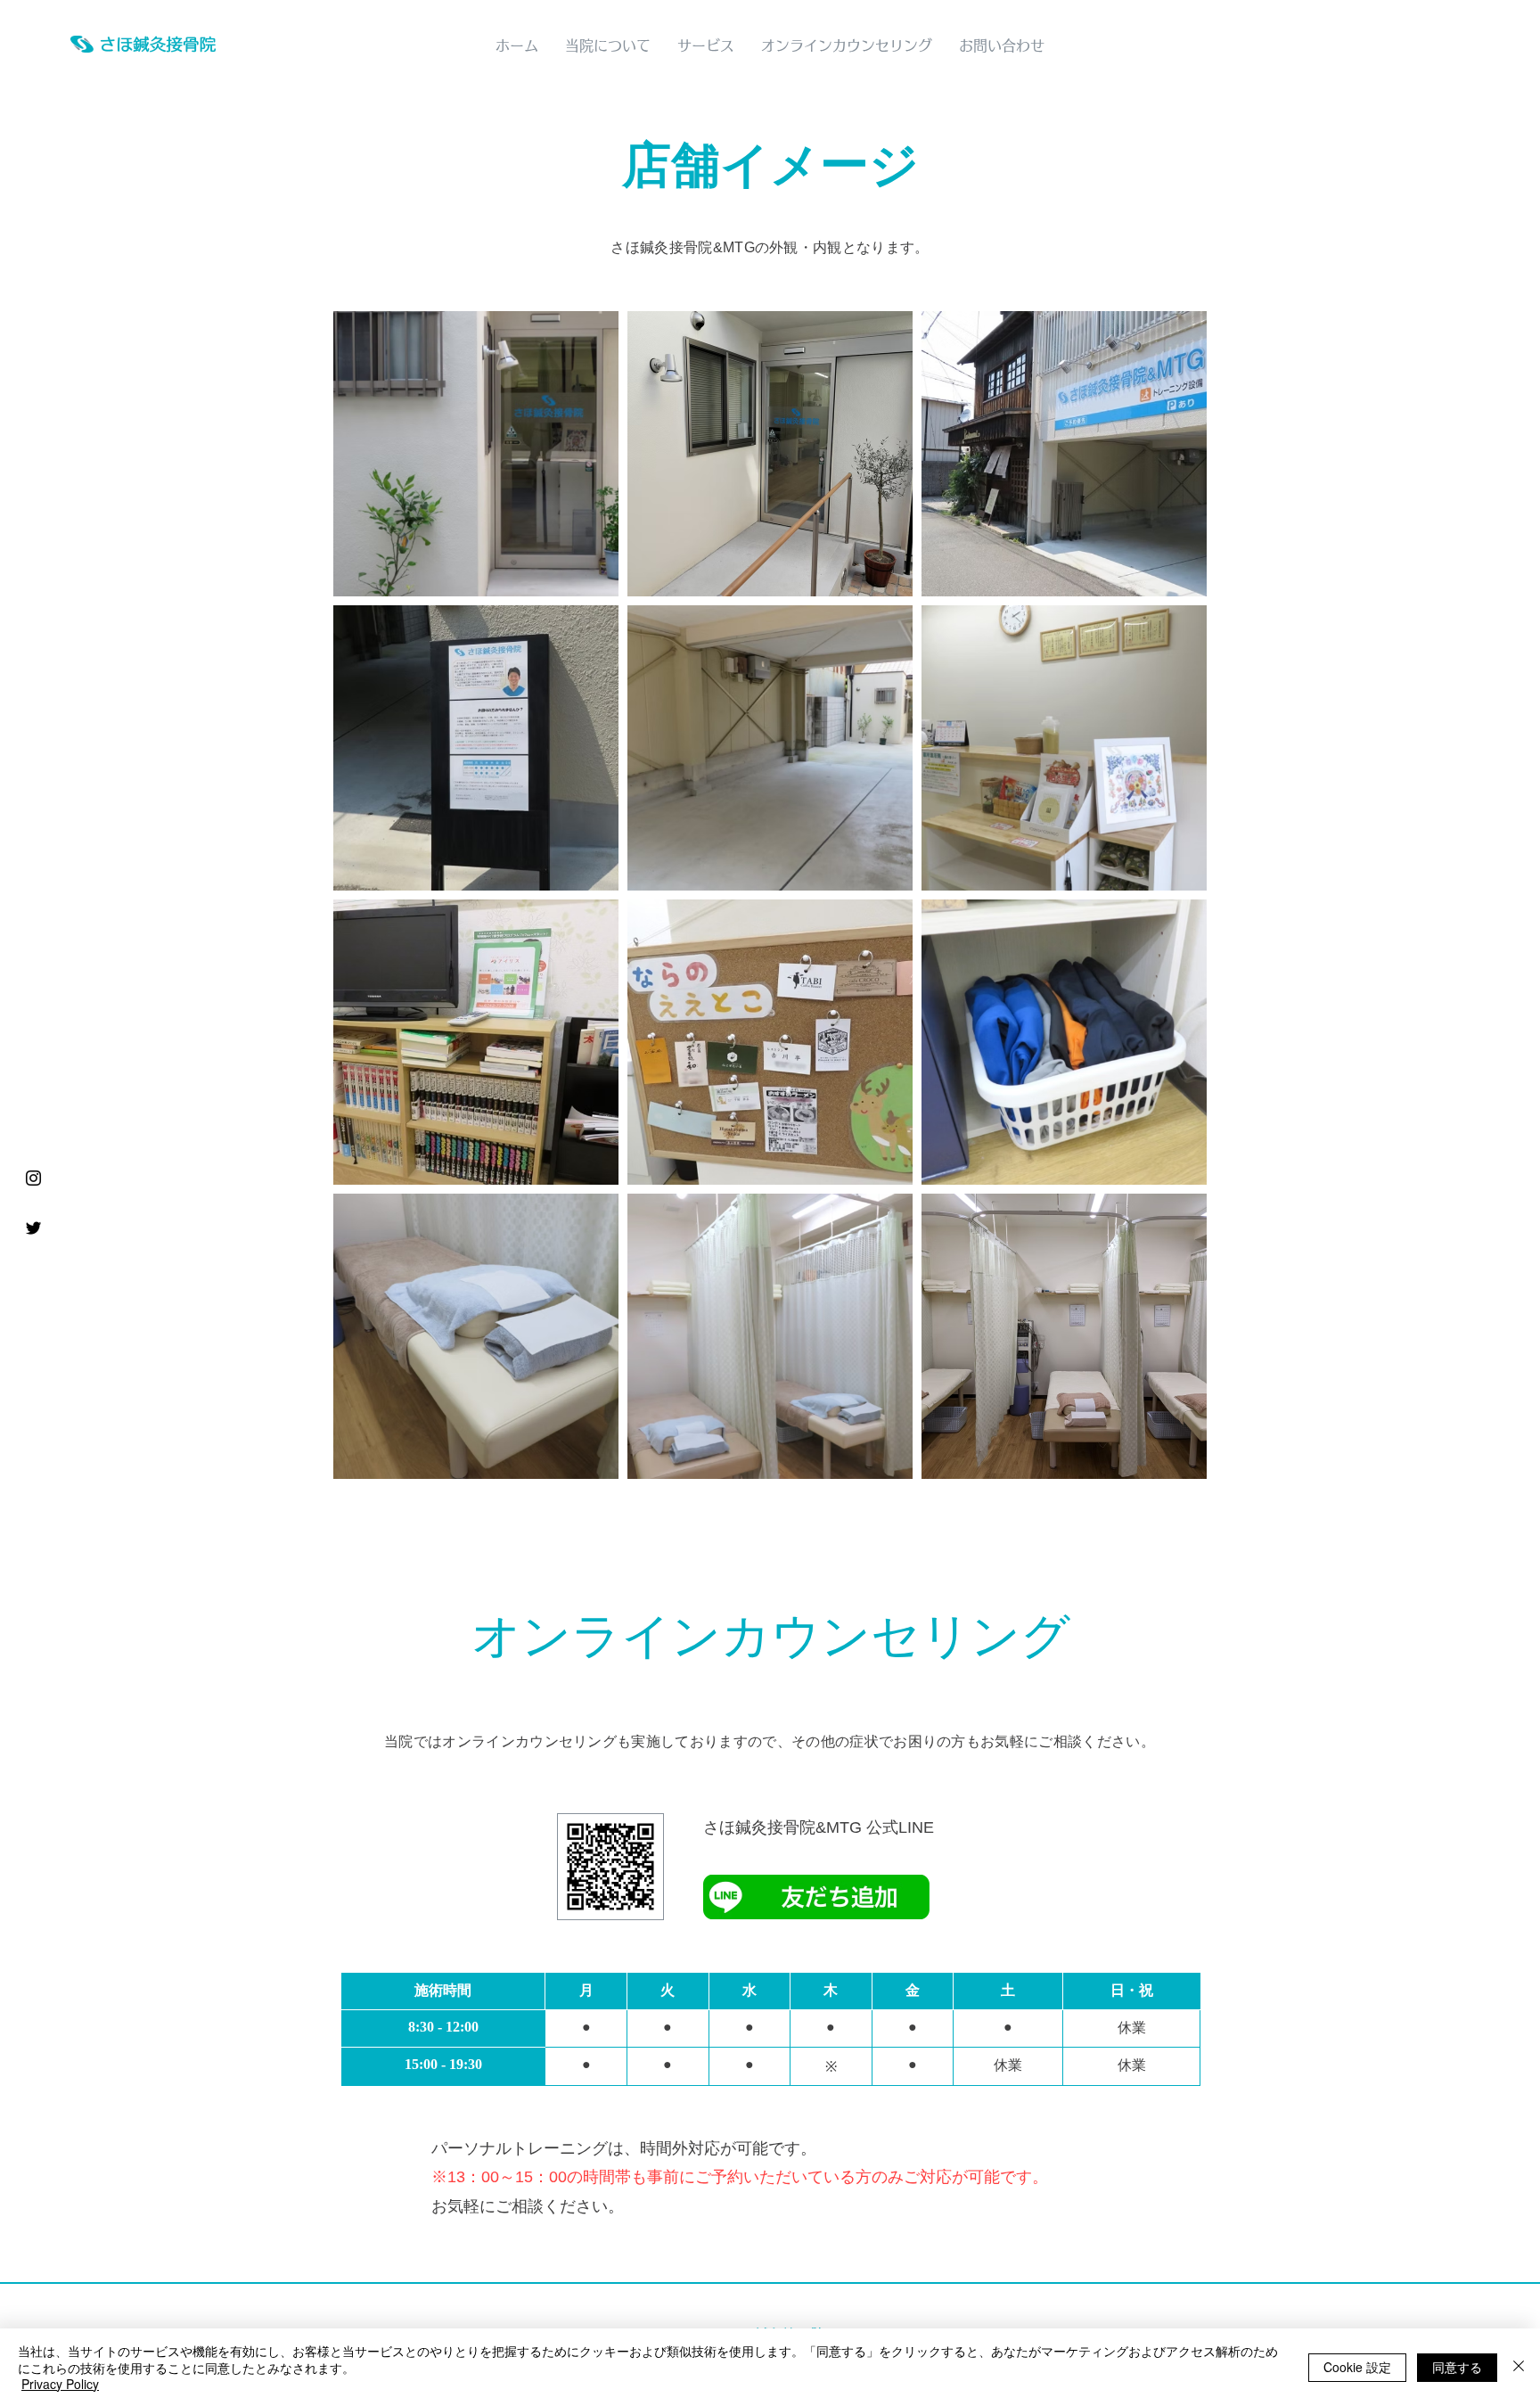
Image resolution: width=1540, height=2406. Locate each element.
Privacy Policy (60, 2384)
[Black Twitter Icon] (33, 1228)
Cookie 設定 (1357, 2367)
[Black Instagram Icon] (33, 1178)
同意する (1457, 2367)
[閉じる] (1519, 2367)
